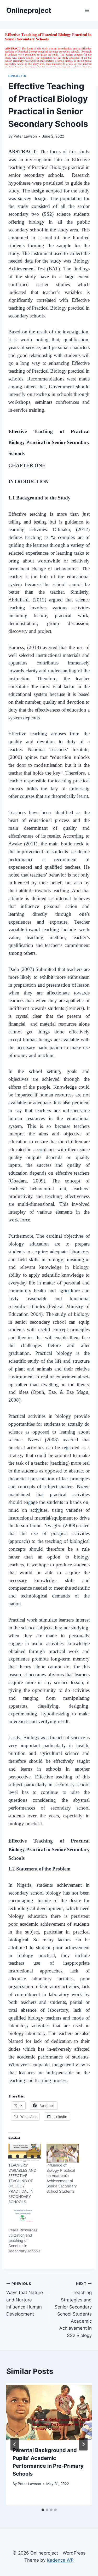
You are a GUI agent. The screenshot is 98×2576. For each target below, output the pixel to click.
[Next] (83, 2444)
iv (38, 1510)
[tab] (43, 2510)
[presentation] (49, 2412)
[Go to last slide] (15, 2444)
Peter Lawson (25, 136)
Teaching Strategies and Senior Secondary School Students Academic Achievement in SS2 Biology (73, 2310)
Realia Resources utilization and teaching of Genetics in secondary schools (24, 2240)
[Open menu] (87, 10)
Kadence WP (60, 2560)
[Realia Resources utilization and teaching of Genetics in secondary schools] (25, 2218)
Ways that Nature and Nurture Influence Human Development (25, 2299)
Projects (17, 76)
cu (68, 1291)
